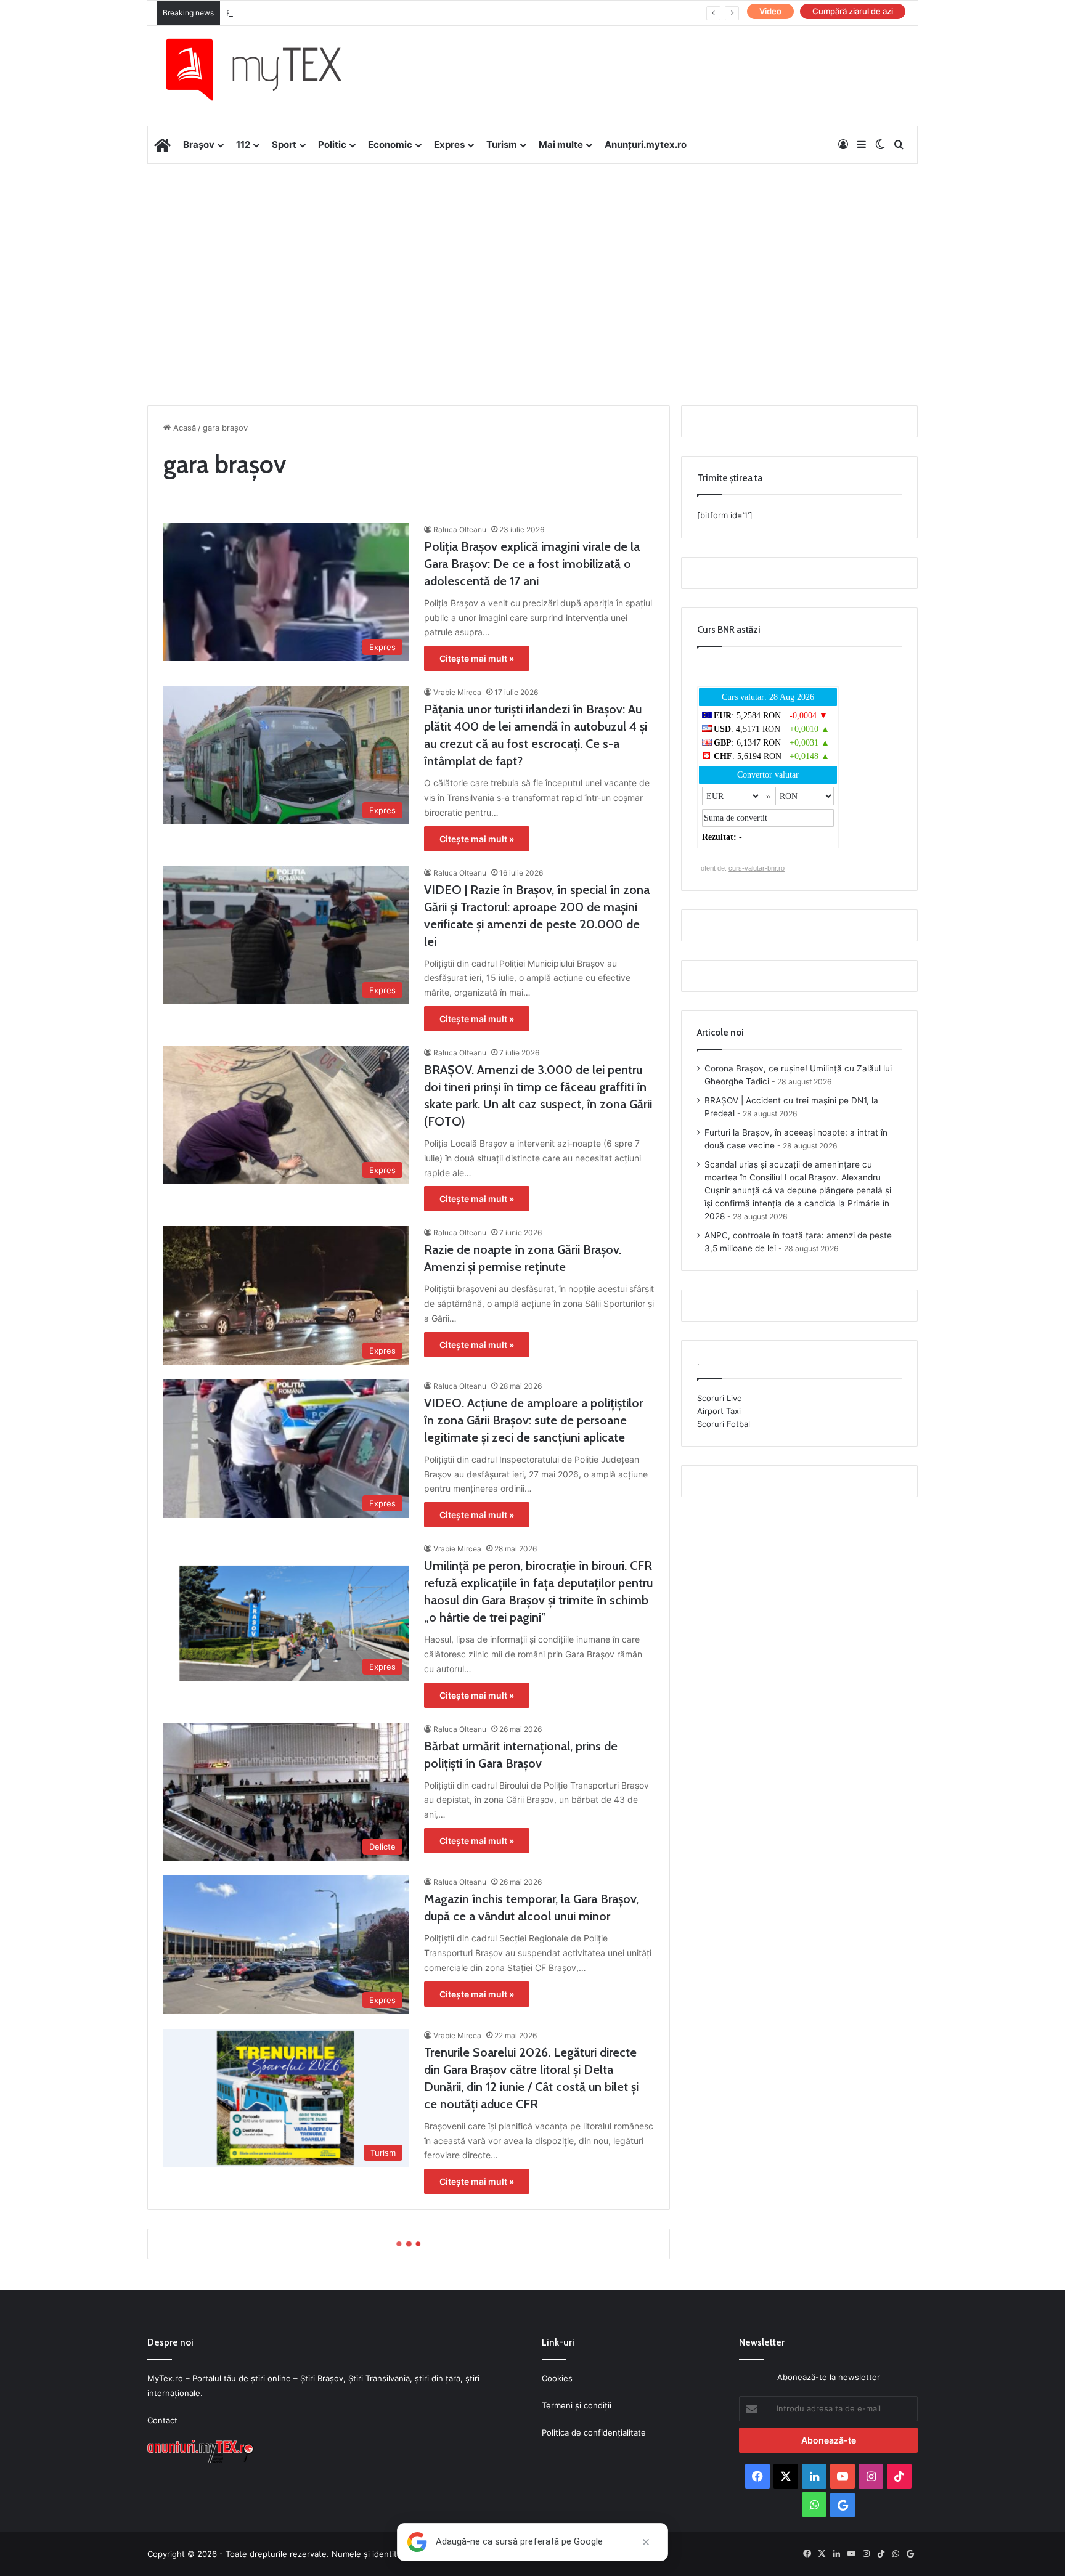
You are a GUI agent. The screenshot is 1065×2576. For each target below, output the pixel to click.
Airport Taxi (719, 1411)
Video (770, 11)
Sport (284, 144)
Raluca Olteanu (460, 530)
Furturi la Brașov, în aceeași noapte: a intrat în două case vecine (349, 13)
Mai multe (561, 144)
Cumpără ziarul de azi (853, 11)
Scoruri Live (720, 1398)
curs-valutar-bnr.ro (757, 868)
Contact (162, 2420)
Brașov (199, 144)
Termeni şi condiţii (577, 2405)
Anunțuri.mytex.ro (646, 144)
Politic (332, 144)
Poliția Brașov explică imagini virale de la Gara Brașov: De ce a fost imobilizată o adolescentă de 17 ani (532, 564)
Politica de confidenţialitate (594, 2432)
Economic (390, 144)
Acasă (183, 428)
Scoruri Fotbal (724, 1424)
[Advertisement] (532, 262)
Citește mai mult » (477, 658)
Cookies (557, 2378)
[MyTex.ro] (266, 70)
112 (243, 144)
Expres (449, 144)
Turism (502, 144)
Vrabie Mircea (457, 692)
